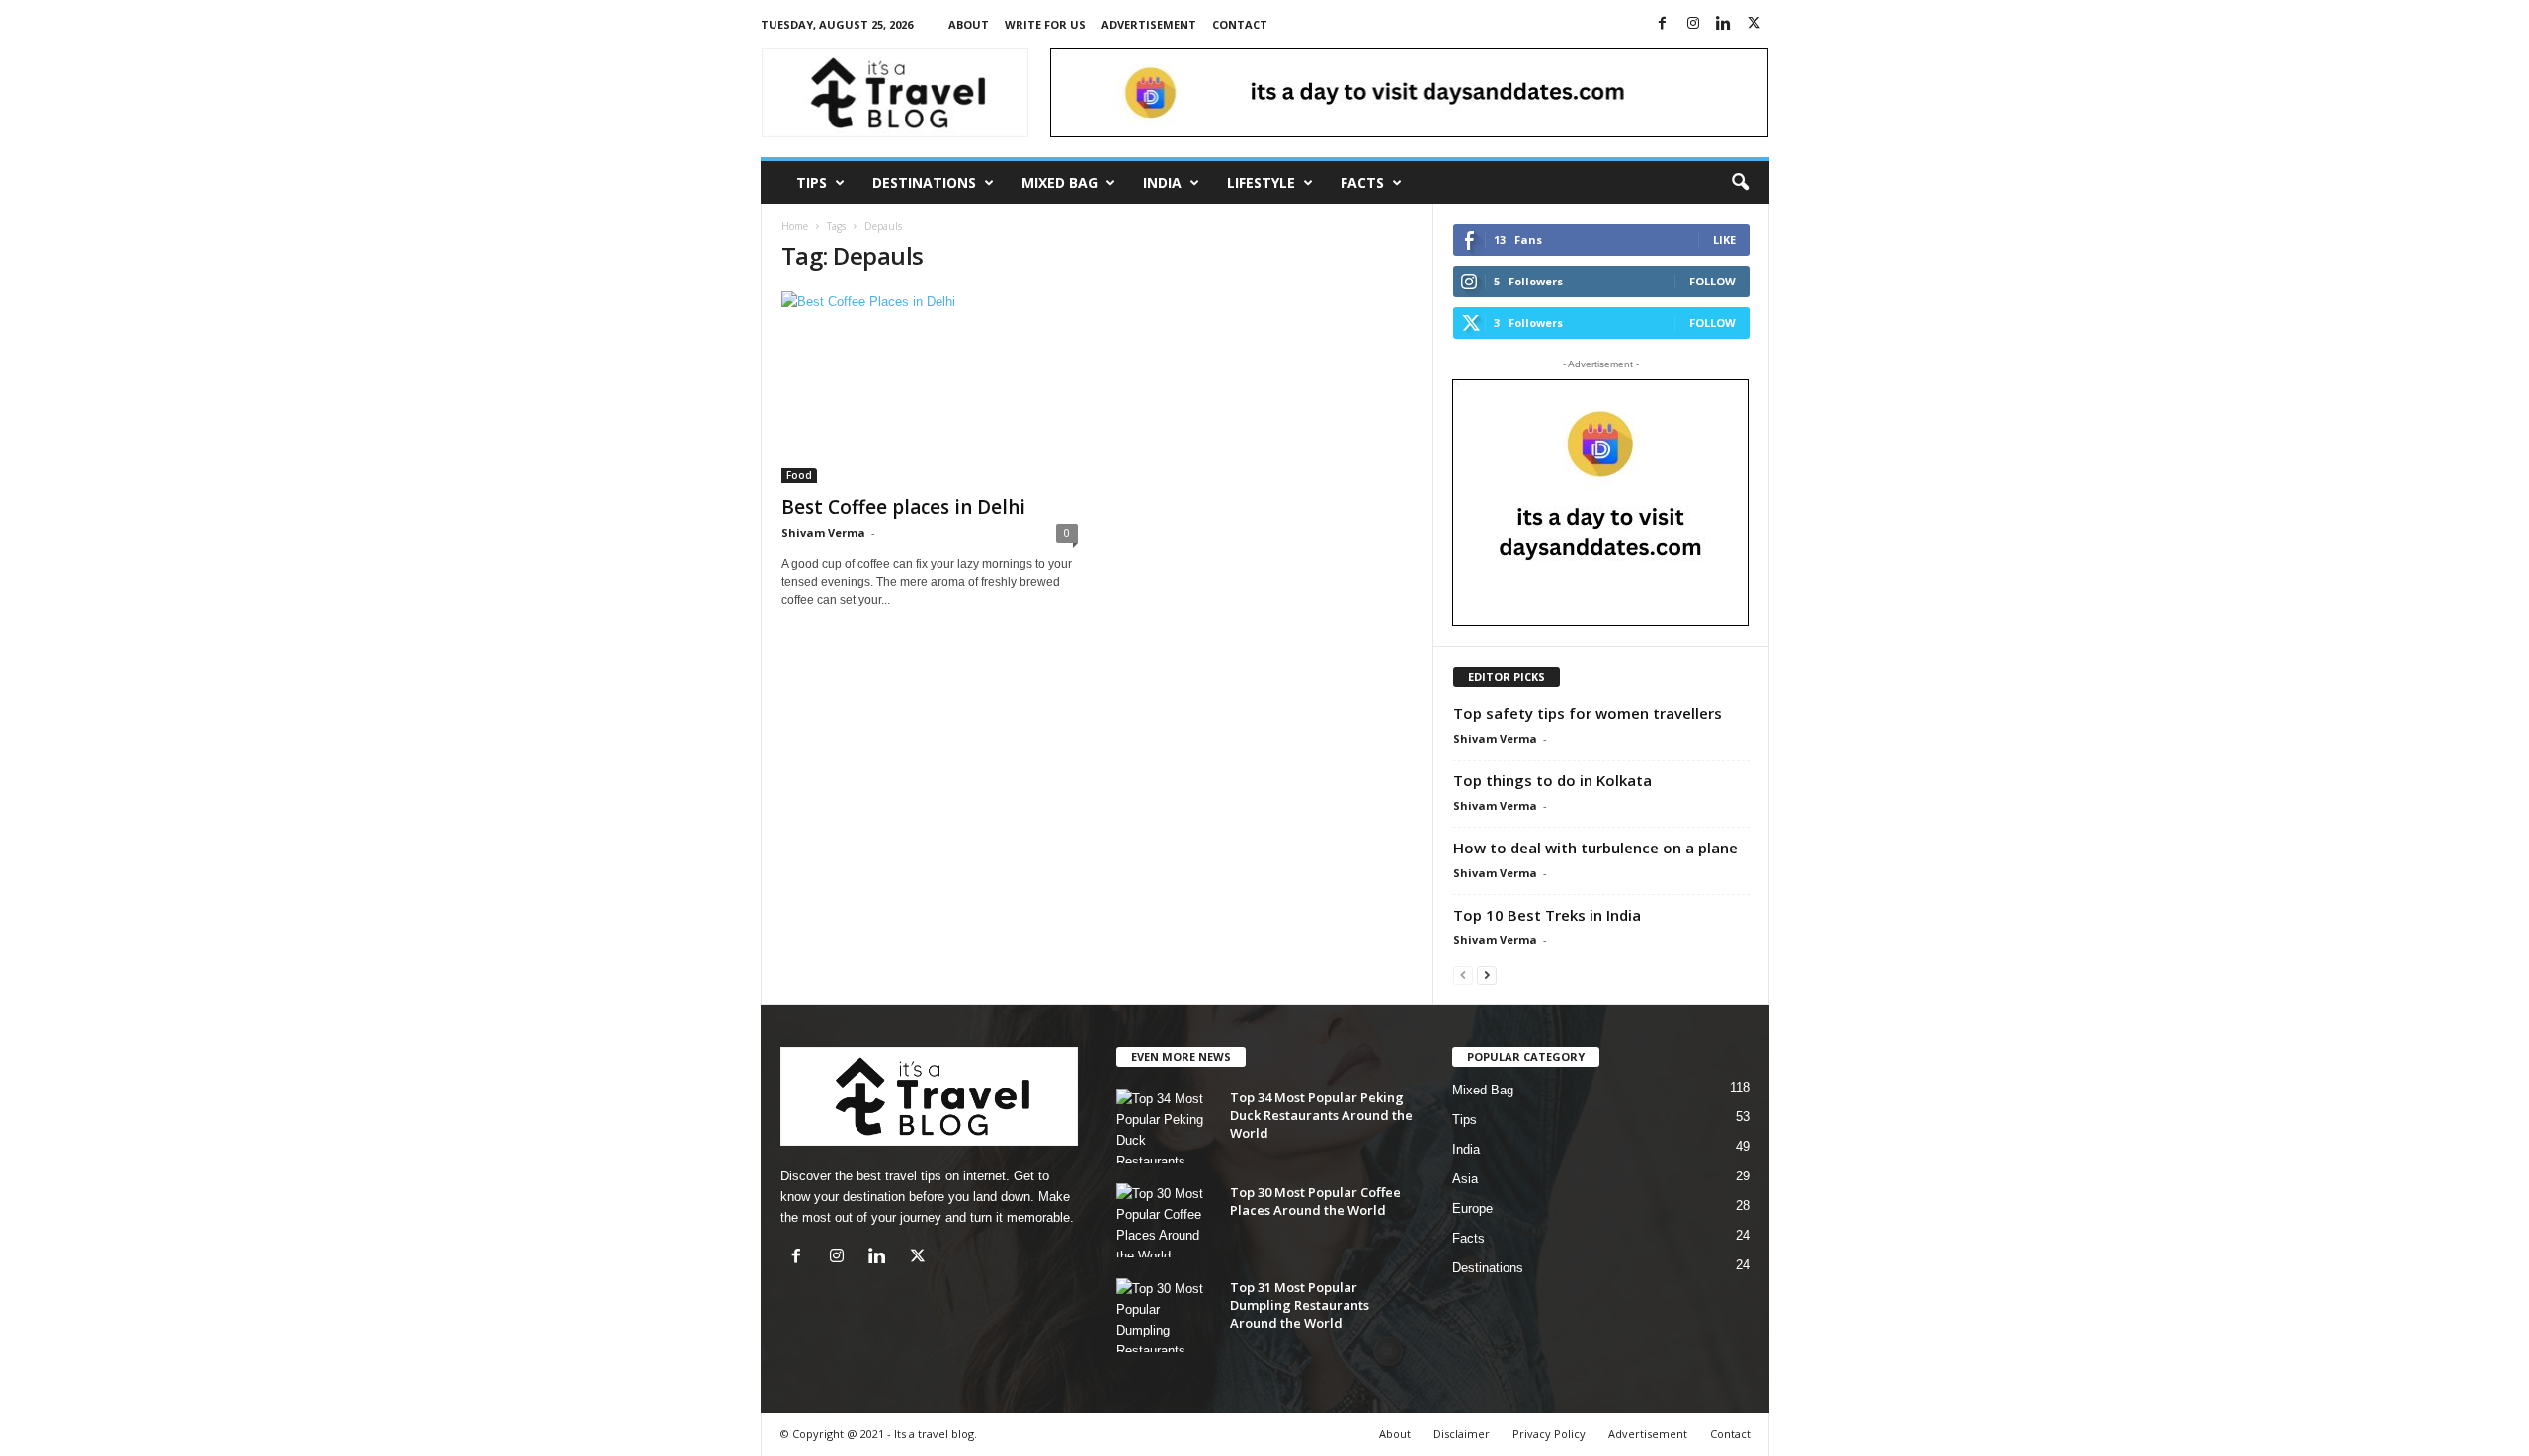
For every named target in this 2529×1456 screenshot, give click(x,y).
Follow (1713, 281)
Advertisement (1149, 24)
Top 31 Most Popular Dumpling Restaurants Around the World (1300, 1305)
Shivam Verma (823, 533)
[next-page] (1487, 974)
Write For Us (1045, 24)
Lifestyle (1261, 182)
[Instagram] (1693, 24)
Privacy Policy (1549, 1434)
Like (1724, 240)
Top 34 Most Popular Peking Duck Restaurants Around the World (1321, 1115)
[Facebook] (1663, 24)
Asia (1465, 1179)
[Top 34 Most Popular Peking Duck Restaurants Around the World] (1166, 1126)
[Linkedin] (1724, 24)
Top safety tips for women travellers (1588, 713)
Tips (812, 182)
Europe (1472, 1209)
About (969, 24)
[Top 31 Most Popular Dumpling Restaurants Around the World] (1166, 1315)
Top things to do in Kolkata (1552, 780)
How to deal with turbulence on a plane (1595, 848)
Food (799, 475)
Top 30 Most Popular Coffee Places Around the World (1315, 1201)
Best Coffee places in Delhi (903, 507)
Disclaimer (1462, 1434)
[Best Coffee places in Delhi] (930, 387)
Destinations (924, 182)
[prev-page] (1463, 974)
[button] (1740, 183)
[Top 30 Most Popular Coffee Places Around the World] (1166, 1220)
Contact (1240, 24)
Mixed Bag (1060, 182)
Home (795, 226)
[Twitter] (1754, 24)
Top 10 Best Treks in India (1547, 915)
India (1162, 182)
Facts (1362, 182)
